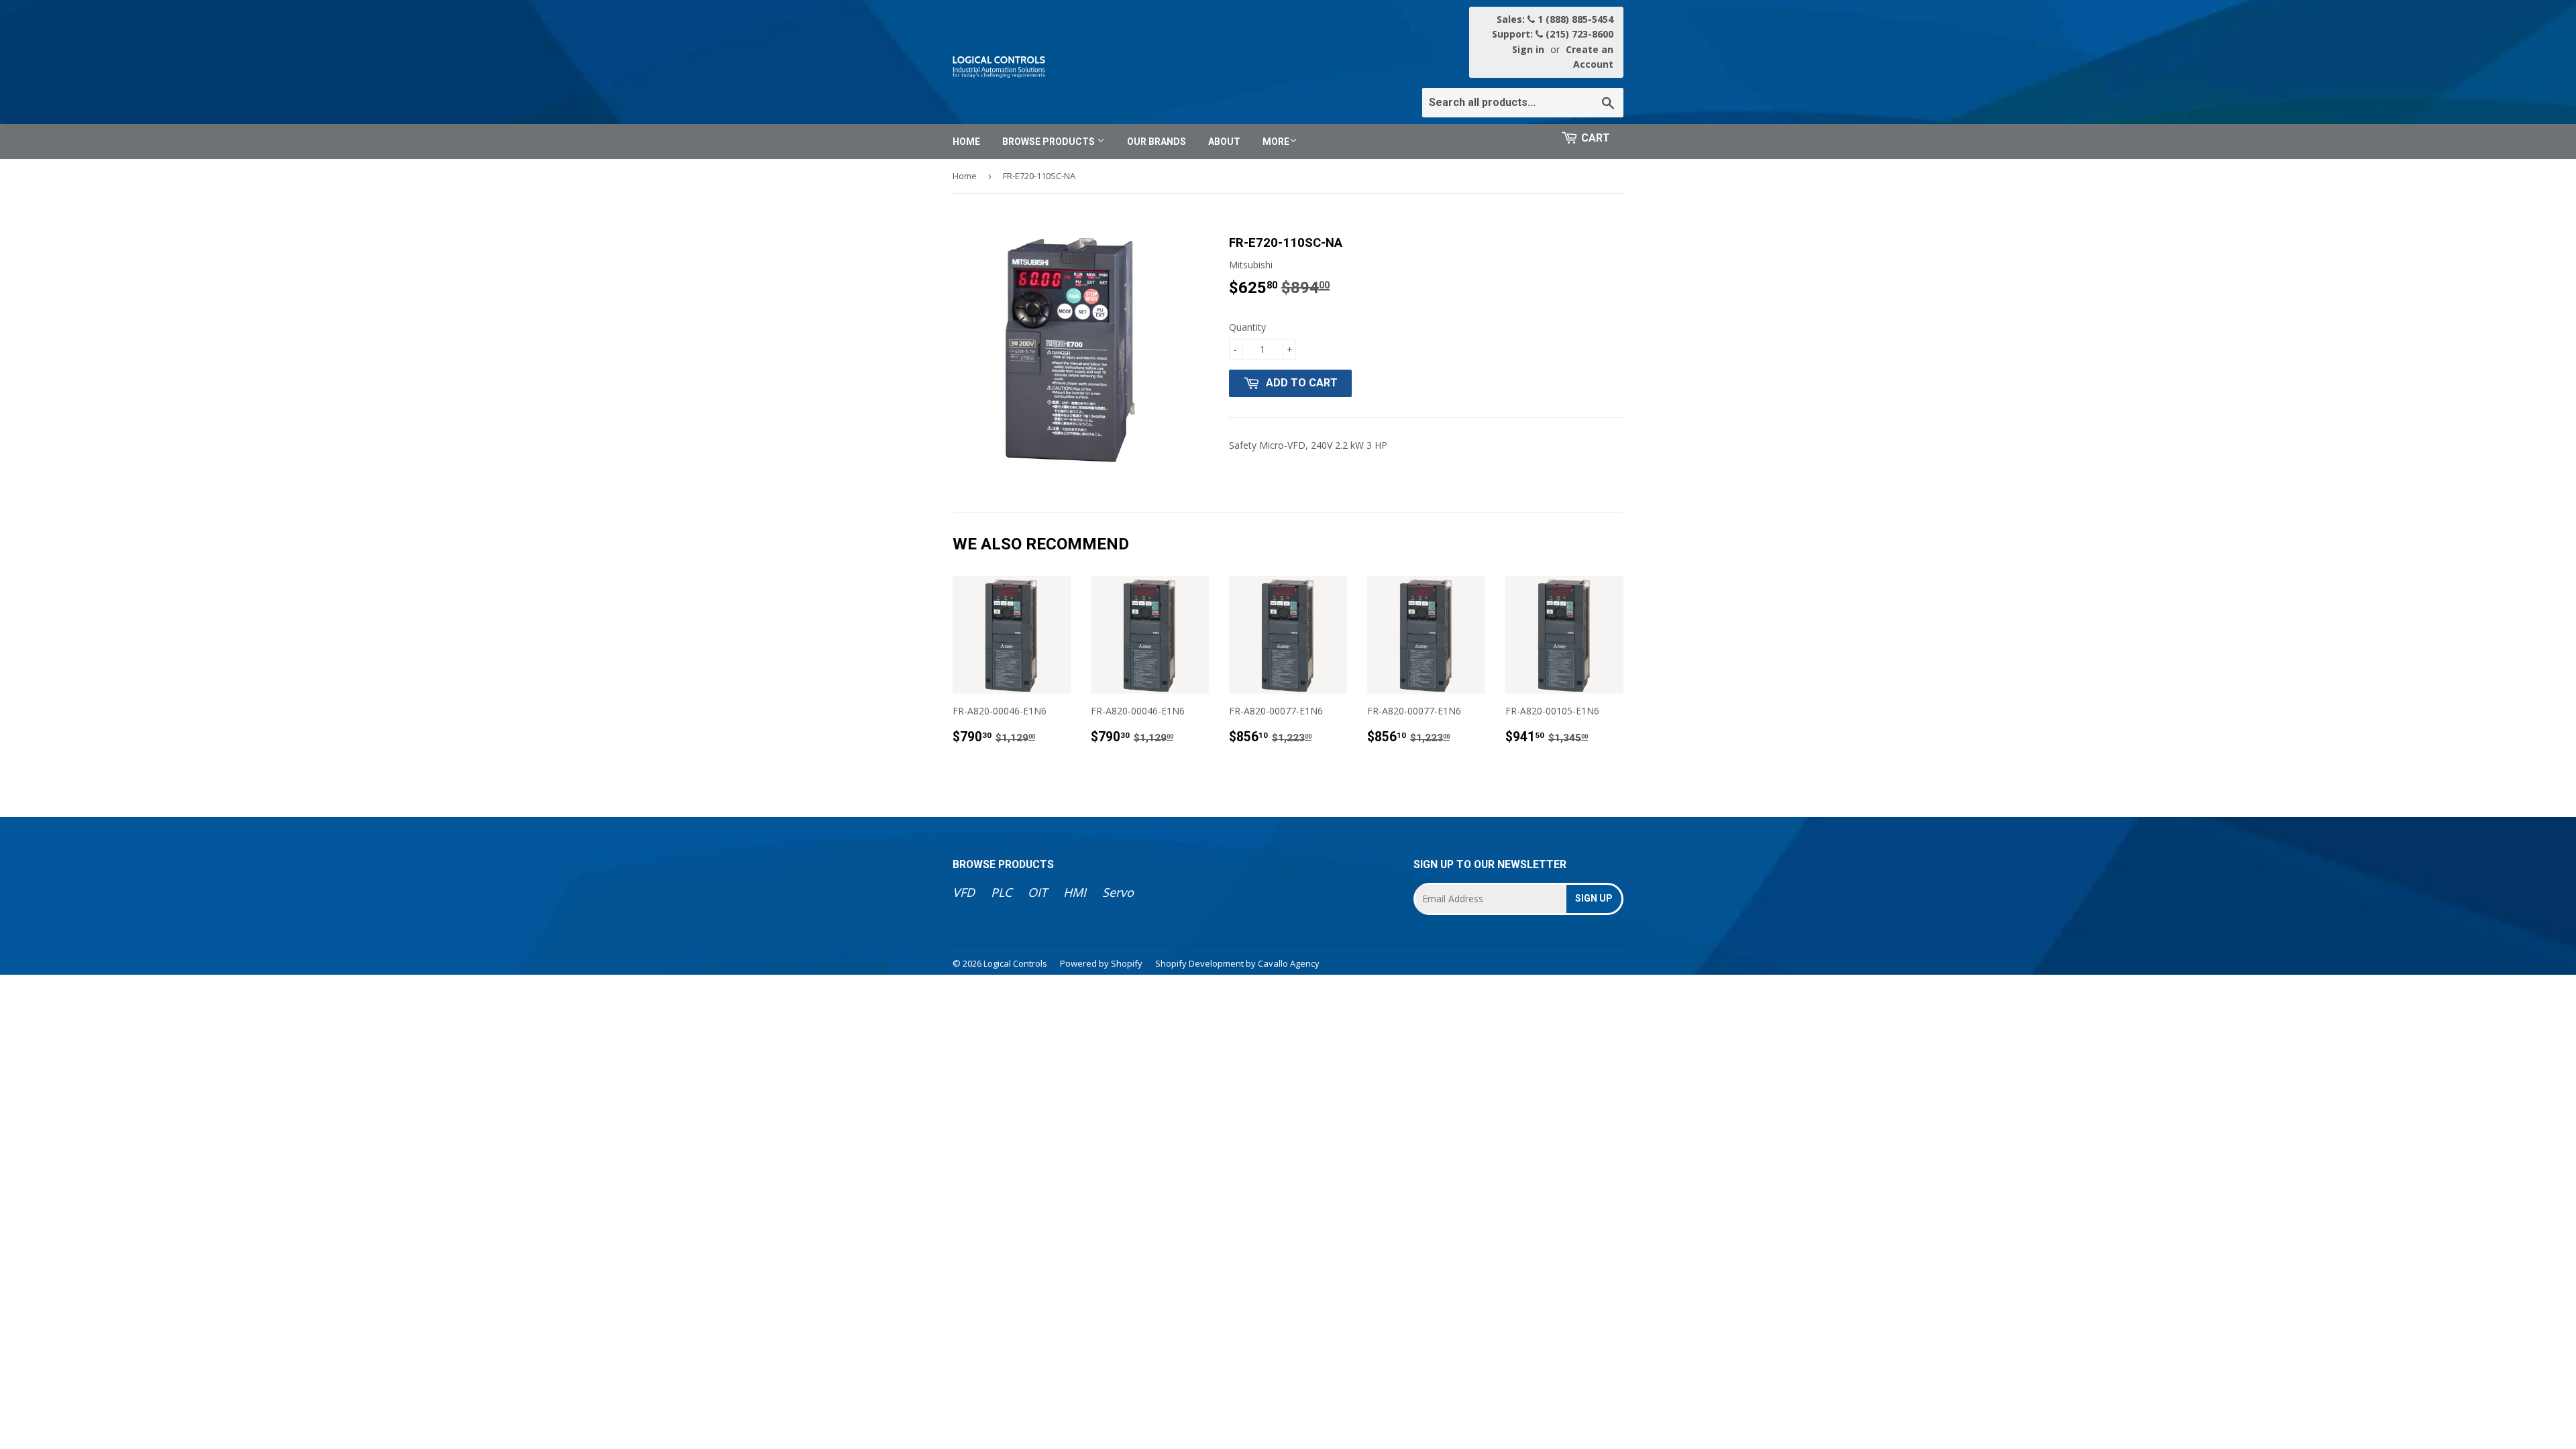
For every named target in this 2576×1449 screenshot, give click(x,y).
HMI (1075, 892)
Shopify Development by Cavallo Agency (1237, 963)
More (1276, 142)
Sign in (1528, 49)
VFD (964, 892)
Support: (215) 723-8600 (1553, 34)
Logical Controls (1015, 963)
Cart (1596, 138)
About (1224, 142)
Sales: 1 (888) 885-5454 (1555, 19)
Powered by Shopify (1101, 963)
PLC (1001, 892)
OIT (1037, 892)
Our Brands (1157, 142)
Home (966, 142)
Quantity (1247, 327)
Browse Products (1050, 142)
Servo (1118, 892)
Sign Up (1594, 898)
